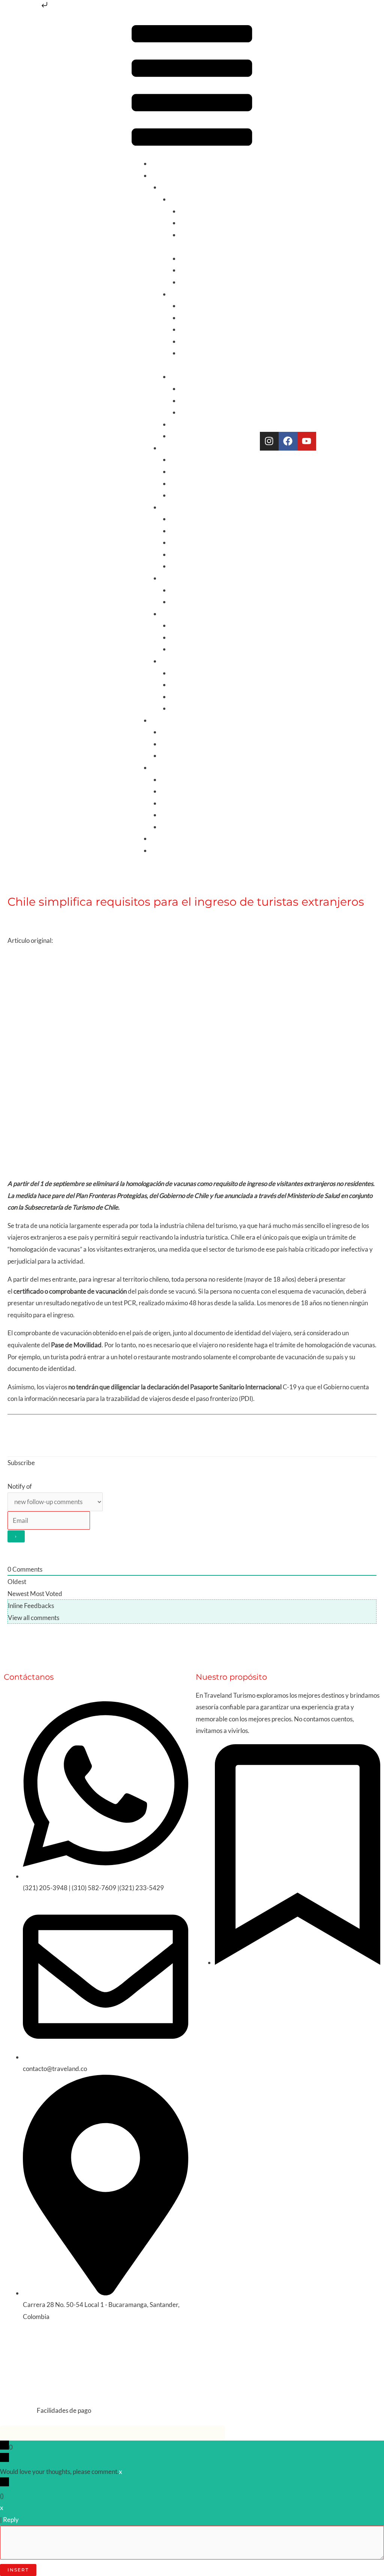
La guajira (193, 389)
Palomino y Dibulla (205, 282)
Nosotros (173, 779)
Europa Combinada (196, 625)
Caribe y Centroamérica (194, 507)
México (180, 590)
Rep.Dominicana (193, 566)
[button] (192, 87)
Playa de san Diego (205, 270)
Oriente (171, 661)
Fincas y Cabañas (184, 744)
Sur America (178, 448)
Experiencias (187, 376)
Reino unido (186, 637)
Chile (177, 459)
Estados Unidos (191, 602)
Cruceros (173, 803)
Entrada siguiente (348, 1435)
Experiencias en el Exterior (197, 791)
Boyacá (190, 329)
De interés (165, 767)
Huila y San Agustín (206, 341)
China (178, 697)
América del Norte (186, 578)
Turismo (162, 175)
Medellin (192, 318)
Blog (157, 838)
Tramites (78, 917)
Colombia (174, 187)
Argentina (184, 471)
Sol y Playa (184, 199)
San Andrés (195, 258)
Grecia (179, 649)
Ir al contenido (20, 7)
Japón (178, 685)
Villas (168, 755)
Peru (176, 483)
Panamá (181, 554)
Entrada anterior (35, 1435)
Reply (11, 2520)
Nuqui (188, 401)
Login (15, 1475)
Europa (170, 614)
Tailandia (182, 708)
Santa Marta (197, 223)
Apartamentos (180, 732)
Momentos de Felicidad (193, 827)
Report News (72, 940)
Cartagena (194, 211)
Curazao (182, 542)
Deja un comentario (34, 917)
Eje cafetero (196, 306)
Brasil (178, 495)
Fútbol (179, 436)
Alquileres (165, 720)
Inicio (158, 163)
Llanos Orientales (204, 412)
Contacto (163, 850)
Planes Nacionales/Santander (210, 424)
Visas (168, 815)
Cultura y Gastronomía (201, 294)
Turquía (181, 673)
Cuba (177, 531)
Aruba (179, 519)
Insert (18, 2570)
